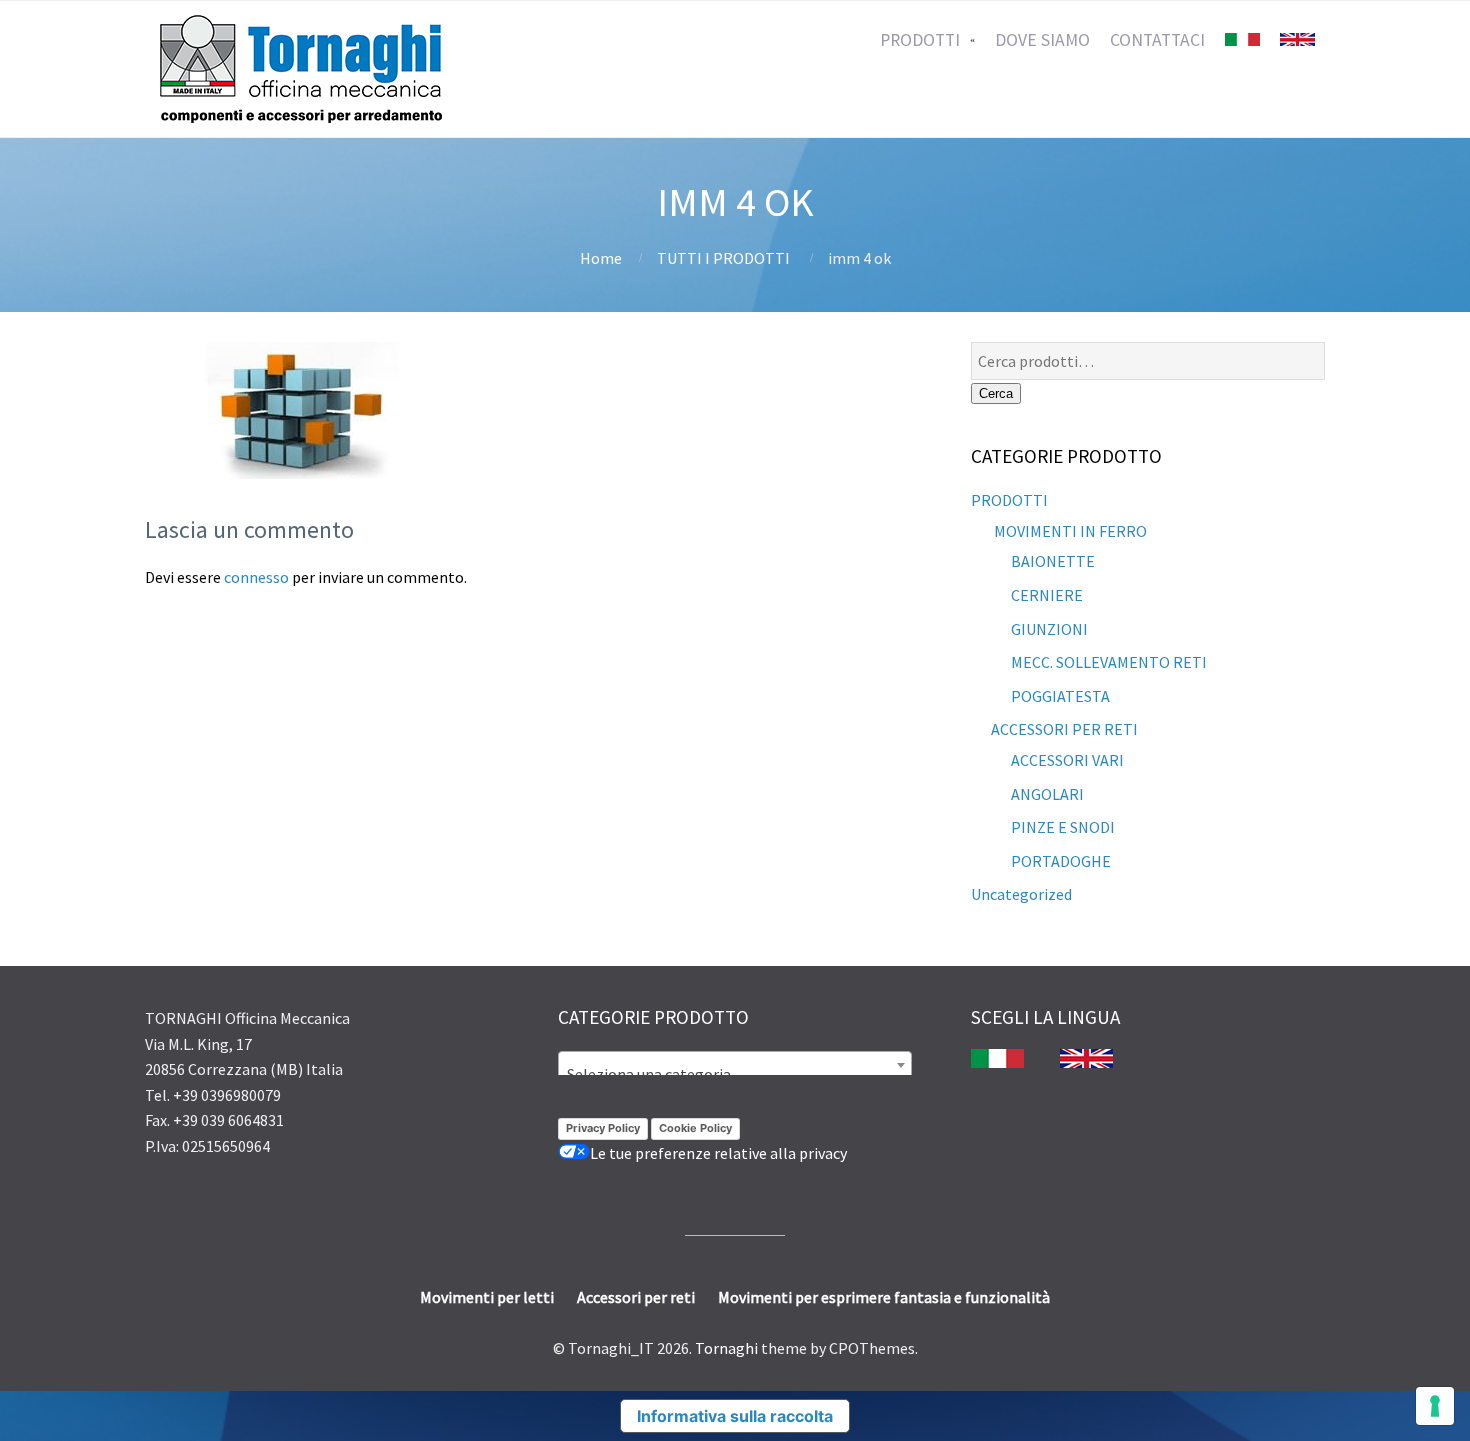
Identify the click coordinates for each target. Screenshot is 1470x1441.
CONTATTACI (1157, 40)
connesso (256, 577)
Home (601, 258)
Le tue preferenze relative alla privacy (718, 1153)
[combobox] (735, 1065)
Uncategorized (1021, 894)
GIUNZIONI (1049, 629)
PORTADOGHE (1061, 861)
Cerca (996, 393)
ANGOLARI (1047, 794)
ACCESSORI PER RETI (1064, 729)
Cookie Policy (695, 1128)
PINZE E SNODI (1063, 827)
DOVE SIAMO (1042, 40)
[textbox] (735, 1074)
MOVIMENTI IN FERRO (1069, 531)
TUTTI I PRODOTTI (723, 258)
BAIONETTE (1053, 561)
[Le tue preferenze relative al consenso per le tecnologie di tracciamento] (1435, 1406)
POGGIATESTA (1060, 696)
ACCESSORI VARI (1067, 760)
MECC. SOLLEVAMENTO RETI (1109, 662)
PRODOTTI (920, 40)
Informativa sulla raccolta (735, 1416)
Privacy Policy (603, 1128)
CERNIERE (1047, 595)
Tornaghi (726, 1348)
